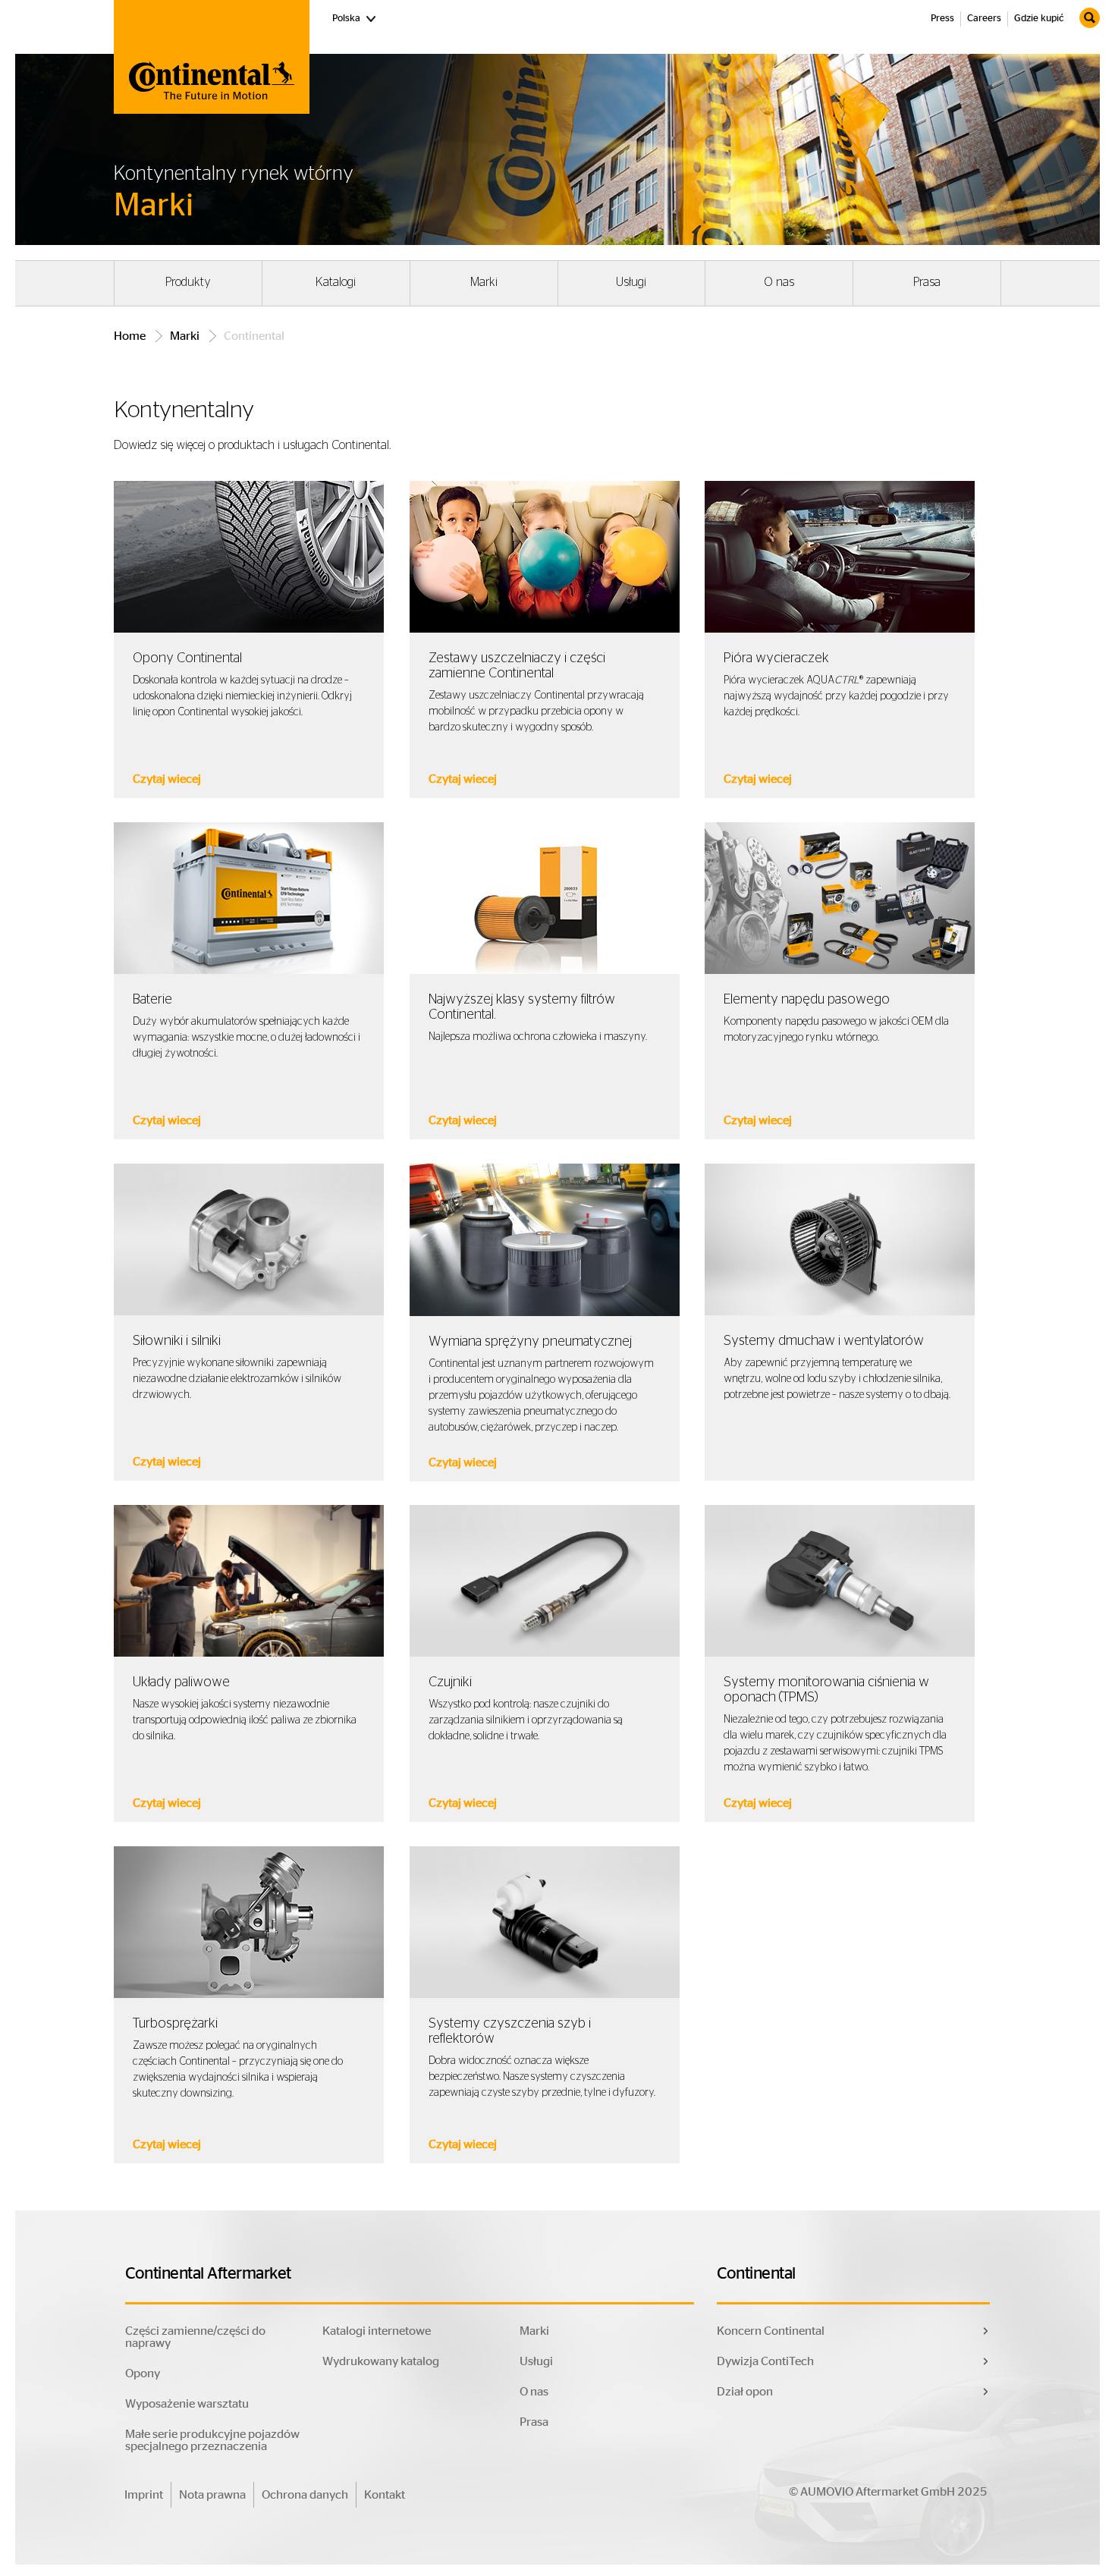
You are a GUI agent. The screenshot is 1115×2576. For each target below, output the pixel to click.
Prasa (927, 282)
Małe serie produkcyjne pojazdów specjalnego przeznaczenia (212, 2440)
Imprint (144, 2495)
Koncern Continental (771, 2331)
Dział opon (745, 2392)
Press (942, 19)
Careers (984, 19)
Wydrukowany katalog (381, 2361)
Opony (143, 2373)
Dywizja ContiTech (765, 2361)
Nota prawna (212, 2495)
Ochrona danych (305, 2495)
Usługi (631, 282)
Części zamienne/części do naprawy (195, 2337)
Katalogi (336, 282)
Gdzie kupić (1039, 19)
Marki (484, 282)
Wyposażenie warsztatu (187, 2404)
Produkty (188, 282)
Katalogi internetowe (377, 2331)
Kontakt (385, 2495)
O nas (779, 282)
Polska (355, 18)
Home (130, 336)
